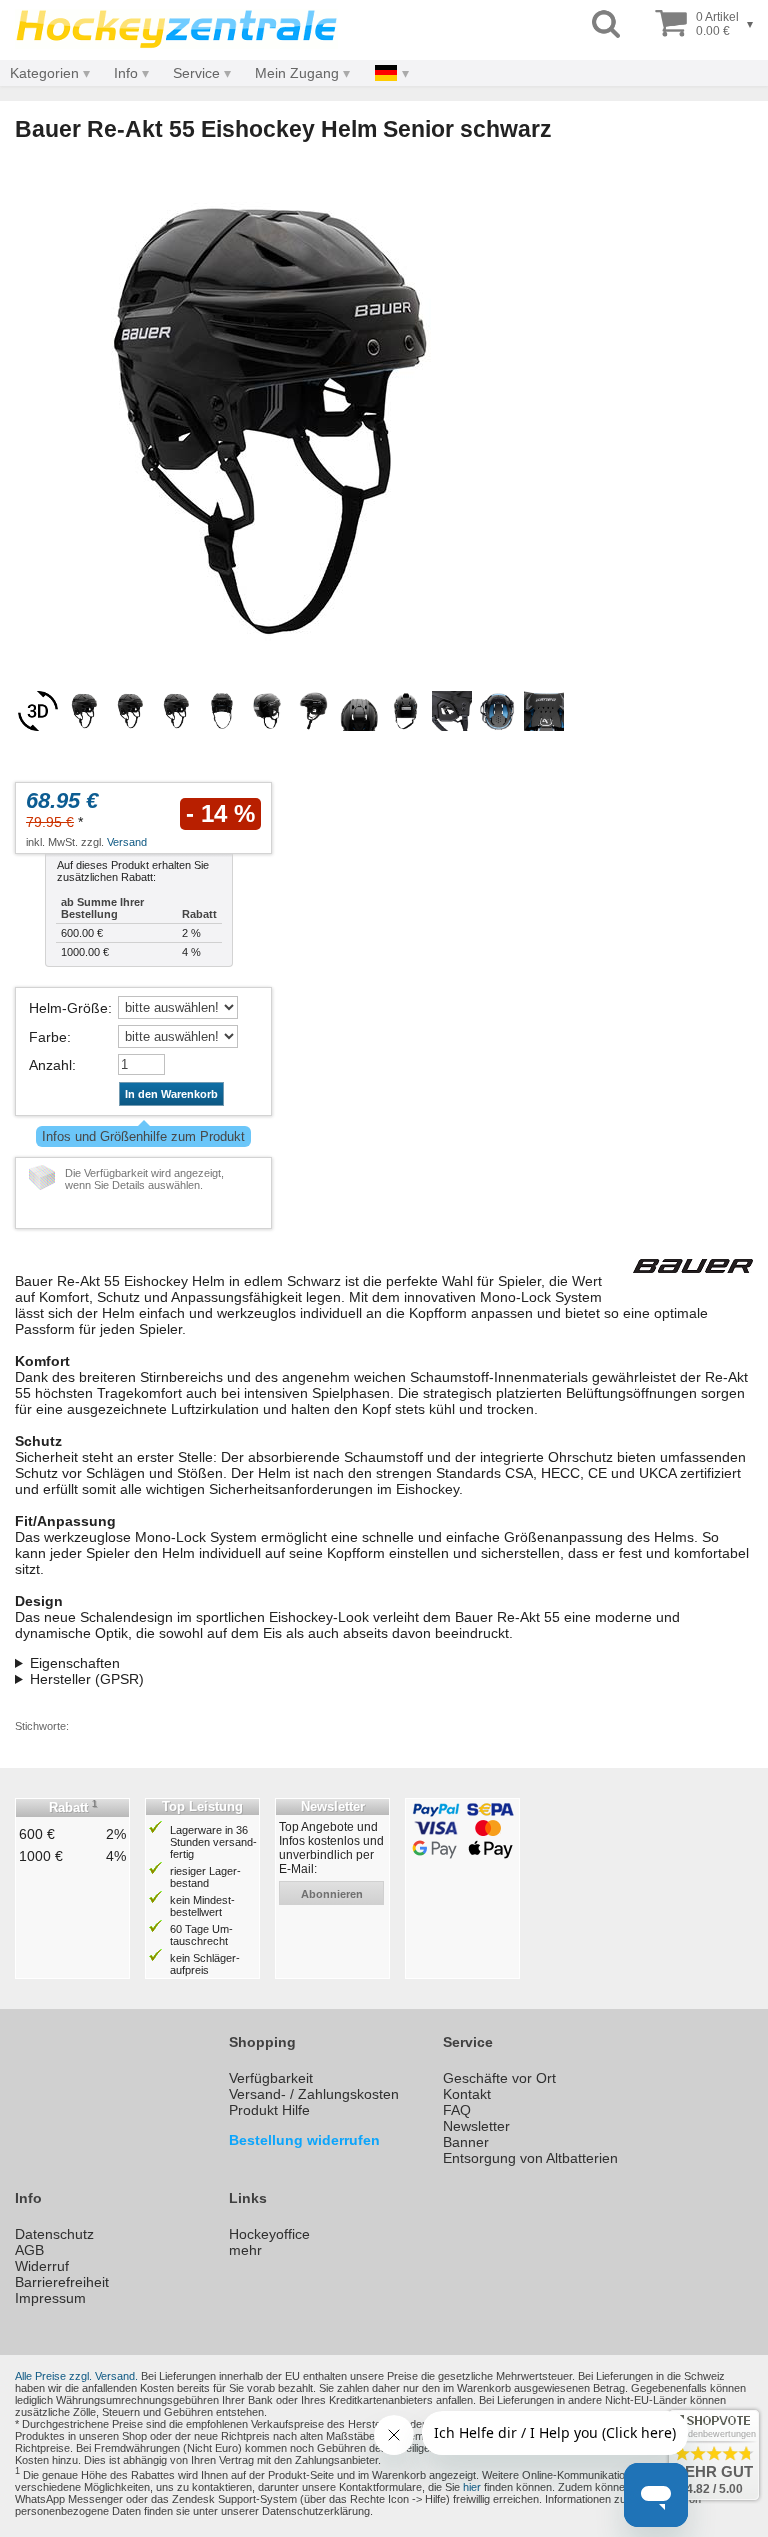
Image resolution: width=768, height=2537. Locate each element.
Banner (466, 2142)
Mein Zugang (297, 73)
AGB (29, 2250)
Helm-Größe (68, 1008)
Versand (127, 842)
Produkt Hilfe (269, 2110)
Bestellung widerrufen (304, 2140)
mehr (245, 2250)
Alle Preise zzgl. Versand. (76, 2376)
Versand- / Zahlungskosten (314, 2094)
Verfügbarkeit (271, 2078)
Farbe (48, 1037)
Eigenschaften (75, 1663)
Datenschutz (54, 2234)
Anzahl (50, 1065)
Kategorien (44, 73)
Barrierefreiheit (62, 2282)
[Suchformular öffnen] (606, 24)
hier (472, 2487)
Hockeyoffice (269, 2234)
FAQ (457, 2110)
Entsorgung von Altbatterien (530, 2158)
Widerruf (42, 2266)
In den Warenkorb (171, 1094)
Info (126, 73)
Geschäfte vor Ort (499, 2078)
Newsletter (476, 2126)
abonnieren (332, 1894)
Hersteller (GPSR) (87, 1679)
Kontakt (467, 2094)
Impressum (50, 2298)
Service (196, 73)
